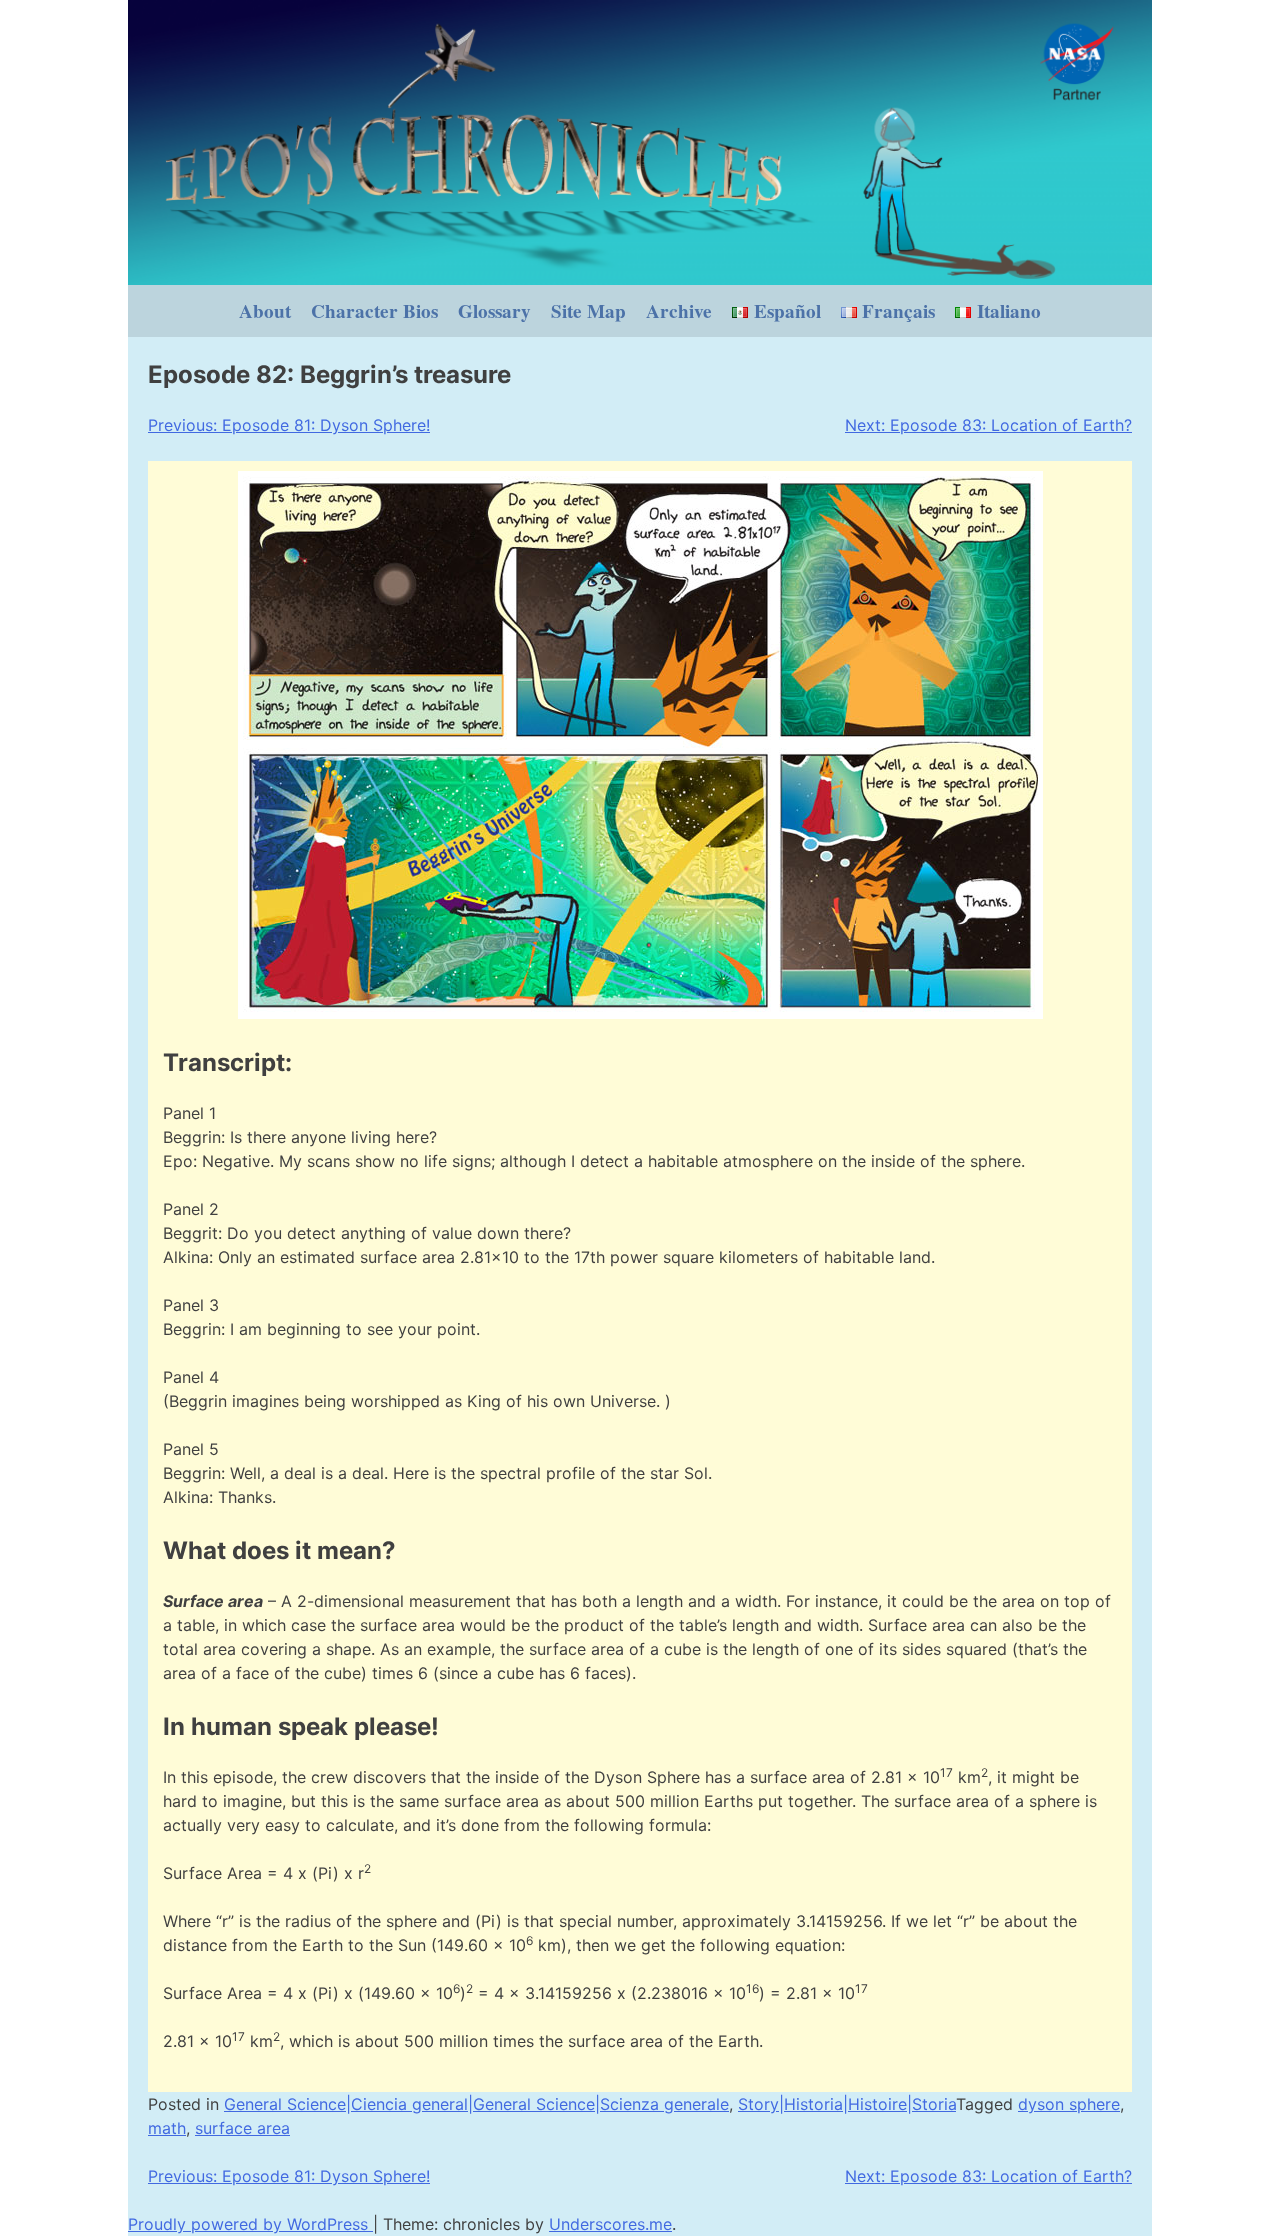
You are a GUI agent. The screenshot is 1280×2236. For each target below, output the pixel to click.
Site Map (588, 311)
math (167, 2128)
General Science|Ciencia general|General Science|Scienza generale (476, 2104)
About (265, 311)
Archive (679, 311)
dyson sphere (1069, 2104)
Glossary (494, 311)
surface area (242, 2128)
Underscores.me (610, 2224)
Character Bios (374, 311)
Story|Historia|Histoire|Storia (847, 2104)
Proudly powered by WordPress (250, 2224)
